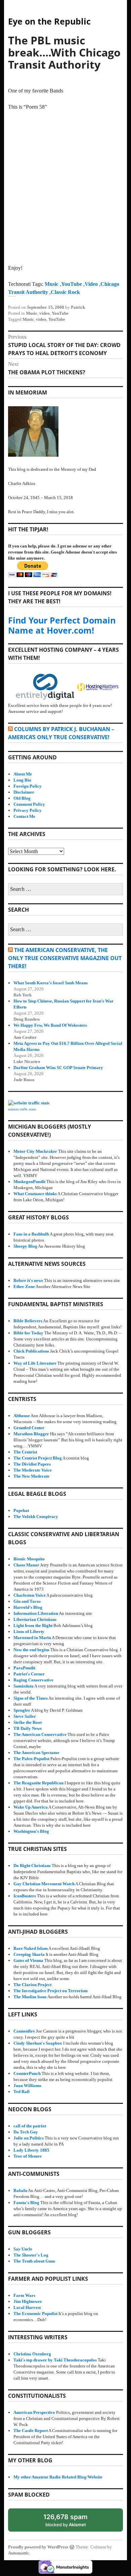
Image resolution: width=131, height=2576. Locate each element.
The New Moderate (31, 1476)
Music (52, 284)
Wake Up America (31, 1807)
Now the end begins (31, 1650)
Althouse (22, 1416)
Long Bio (22, 780)
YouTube (72, 284)
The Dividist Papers (32, 1464)
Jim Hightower (28, 2301)
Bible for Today (28, 1333)
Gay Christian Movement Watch (44, 1884)
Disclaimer (24, 792)
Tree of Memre (28, 2156)
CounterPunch (27, 2073)
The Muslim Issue (30, 1997)
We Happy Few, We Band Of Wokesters (50, 1025)
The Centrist (25, 1452)
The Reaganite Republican (38, 1783)
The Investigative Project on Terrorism (51, 1991)
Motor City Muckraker (35, 1151)
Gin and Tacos (27, 1601)
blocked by (72, 2522)
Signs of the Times (31, 1698)
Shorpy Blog (25, 1246)
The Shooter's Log (31, 2255)
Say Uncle (23, 2249)
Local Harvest (27, 2307)
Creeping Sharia (29, 1954)
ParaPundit (24, 1668)
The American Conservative (40, 1734)
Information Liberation (36, 1613)
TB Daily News (28, 1728)
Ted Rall (21, 2092)
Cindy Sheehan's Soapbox (38, 2043)
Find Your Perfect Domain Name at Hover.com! (62, 625)
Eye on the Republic (49, 21)
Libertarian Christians (35, 1619)
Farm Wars (24, 2295)
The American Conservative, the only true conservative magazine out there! (65, 958)
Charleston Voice (30, 1595)
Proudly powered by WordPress (38, 2547)
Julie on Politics (29, 2138)
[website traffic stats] (29, 1103)
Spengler (22, 1710)
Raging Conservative (33, 1680)
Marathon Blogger (31, 1434)
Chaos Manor (26, 1565)
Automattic (19, 2553)
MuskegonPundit (29, 1182)
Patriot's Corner (29, 1674)
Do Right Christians (32, 1866)
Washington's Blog (31, 1831)
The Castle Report (31, 2431)
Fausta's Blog (26, 2203)
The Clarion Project (32, 1985)
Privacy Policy (28, 810)
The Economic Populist (35, 2314)
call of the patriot (30, 2126)
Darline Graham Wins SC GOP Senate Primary (58, 1068)
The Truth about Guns (34, 2261)
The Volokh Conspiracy (36, 1517)
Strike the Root (28, 1722)
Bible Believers (28, 1321)
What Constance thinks (35, 1194)
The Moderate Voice (33, 1470)
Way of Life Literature (35, 1363)
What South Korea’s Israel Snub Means (51, 983)
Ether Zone (24, 1286)
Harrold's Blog (28, 1607)
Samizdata (24, 1686)
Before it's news (28, 1280)
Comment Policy (29, 804)
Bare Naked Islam (31, 1948)
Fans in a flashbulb (31, 1234)
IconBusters (25, 1896)
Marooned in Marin (32, 1638)
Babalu (20, 2190)
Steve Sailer (25, 1716)
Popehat (21, 1510)
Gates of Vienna (28, 1960)
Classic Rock (65, 292)
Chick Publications (31, 1351)
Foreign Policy (28, 786)
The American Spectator (36, 1753)
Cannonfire (24, 2031)
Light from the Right (33, 1625)
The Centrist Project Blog (38, 1458)
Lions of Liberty (29, 1632)
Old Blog (22, 798)
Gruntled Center (29, 1428)
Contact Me (24, 816)
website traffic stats (22, 1109)
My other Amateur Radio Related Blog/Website (58, 2477)
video (45, 313)
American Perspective (34, 2412)
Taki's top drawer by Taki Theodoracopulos (55, 2360)
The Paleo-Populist (31, 1759)
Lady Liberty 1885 (31, 2150)
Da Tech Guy (26, 2132)
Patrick (78, 307)
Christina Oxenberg (32, 2354)
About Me (23, 774)
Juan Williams (27, 2086)
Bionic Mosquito (29, 1559)
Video (91, 284)
